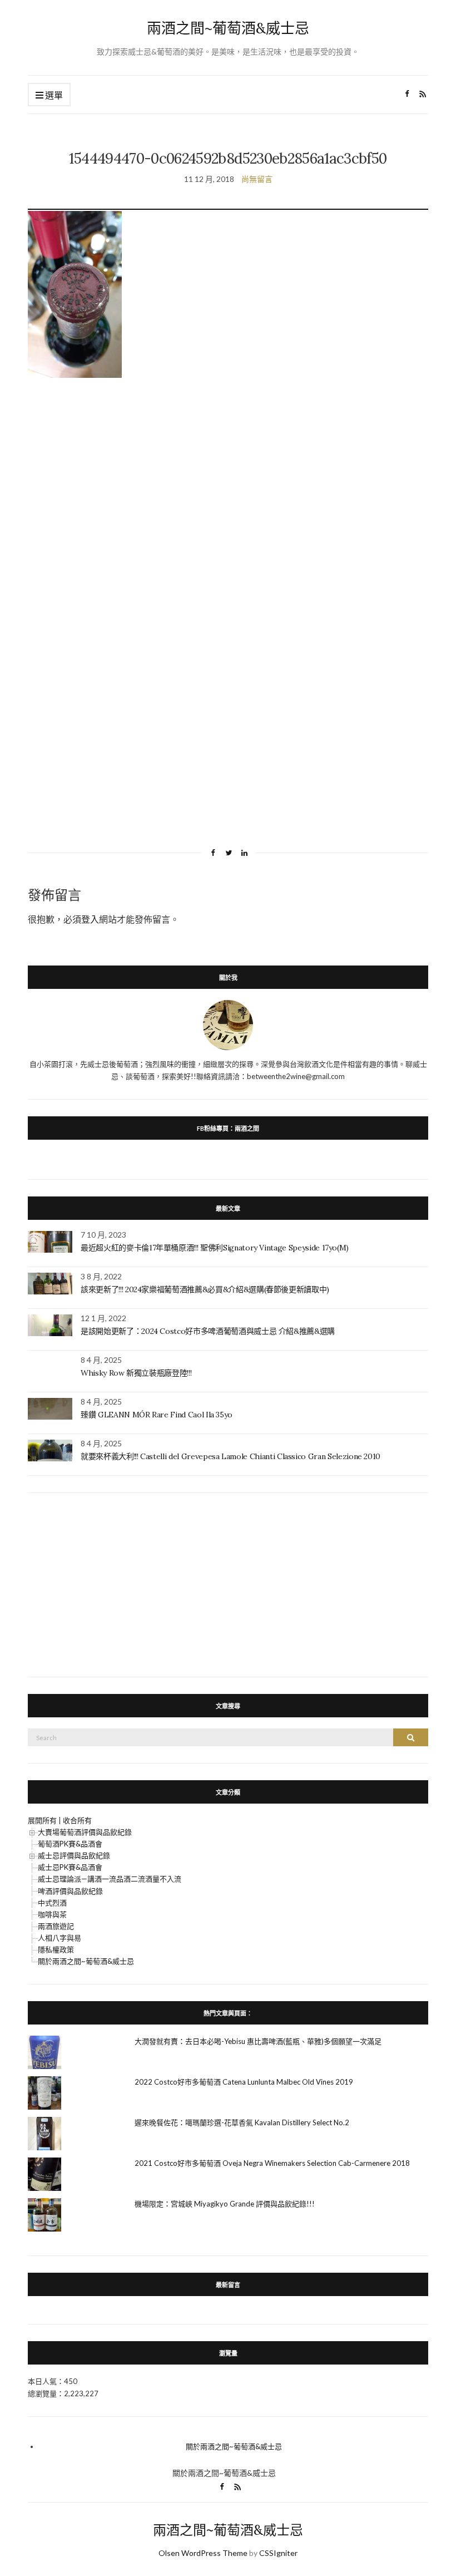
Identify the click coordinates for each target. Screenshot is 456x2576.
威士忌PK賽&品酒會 (70, 1867)
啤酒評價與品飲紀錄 (70, 1891)
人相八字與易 (60, 1938)
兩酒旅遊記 (56, 1926)
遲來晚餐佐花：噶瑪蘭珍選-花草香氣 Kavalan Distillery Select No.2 (242, 2122)
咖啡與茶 (52, 1914)
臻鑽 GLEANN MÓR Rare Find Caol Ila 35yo (157, 1415)
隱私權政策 (56, 1949)
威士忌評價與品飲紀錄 (74, 1855)
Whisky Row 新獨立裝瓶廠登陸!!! (136, 1373)
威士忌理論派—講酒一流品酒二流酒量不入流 (110, 1879)
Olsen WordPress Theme (203, 2553)
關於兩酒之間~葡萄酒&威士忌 (86, 1961)
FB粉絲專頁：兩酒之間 (228, 1128)
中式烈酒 (52, 1903)
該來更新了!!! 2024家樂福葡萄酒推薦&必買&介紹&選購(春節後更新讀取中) (205, 1289)
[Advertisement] (228, 489)
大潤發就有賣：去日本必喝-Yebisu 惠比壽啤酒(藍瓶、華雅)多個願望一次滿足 (258, 2041)
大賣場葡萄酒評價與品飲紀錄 (85, 1832)
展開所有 (42, 1820)
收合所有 (77, 1820)
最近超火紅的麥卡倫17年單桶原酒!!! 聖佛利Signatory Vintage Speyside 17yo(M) (215, 1248)
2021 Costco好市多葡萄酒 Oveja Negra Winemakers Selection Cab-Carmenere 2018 (272, 2163)
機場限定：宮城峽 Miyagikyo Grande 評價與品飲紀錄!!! (225, 2204)
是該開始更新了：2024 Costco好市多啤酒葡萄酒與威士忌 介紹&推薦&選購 (208, 1331)
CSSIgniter (278, 2553)
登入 (90, 919)
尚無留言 (257, 179)
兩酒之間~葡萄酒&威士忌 (228, 28)
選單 (53, 95)
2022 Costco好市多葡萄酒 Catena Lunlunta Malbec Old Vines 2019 (244, 2082)
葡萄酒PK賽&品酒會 (70, 1844)
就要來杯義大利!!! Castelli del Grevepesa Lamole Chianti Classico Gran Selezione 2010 (231, 1456)
